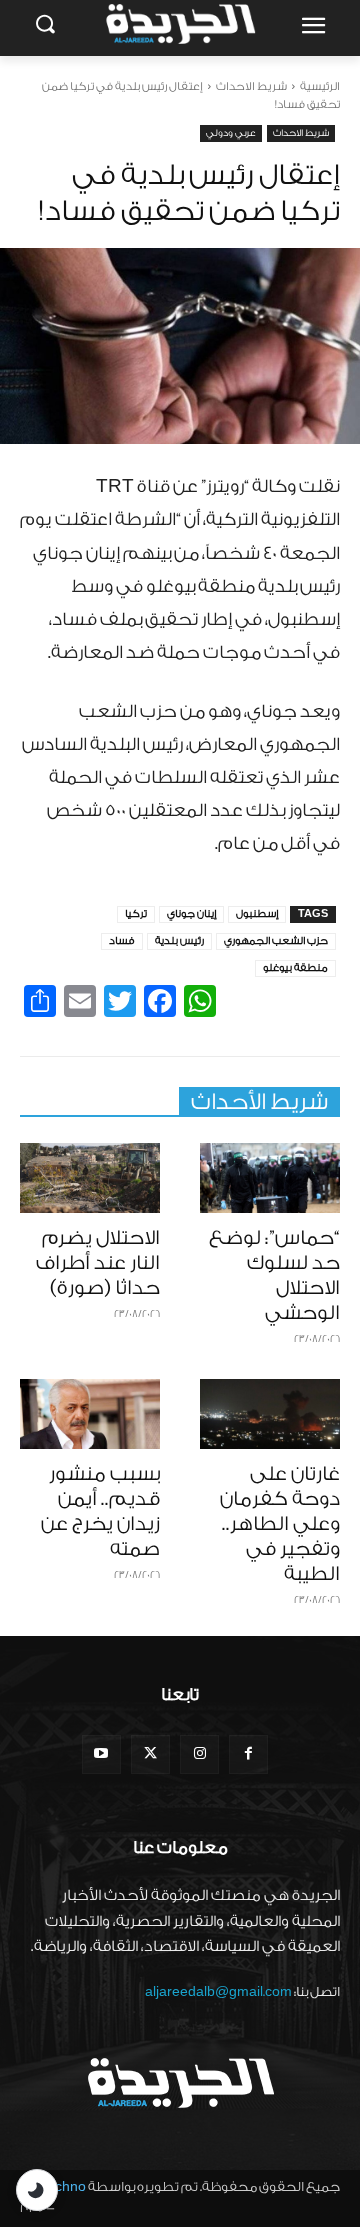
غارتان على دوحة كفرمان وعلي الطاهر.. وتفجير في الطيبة (280, 1524)
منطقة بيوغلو (295, 968)
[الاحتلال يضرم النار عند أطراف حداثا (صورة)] (90, 1178)
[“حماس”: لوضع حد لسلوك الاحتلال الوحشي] (270, 1178)
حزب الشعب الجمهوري (276, 941)
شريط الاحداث (251, 86)
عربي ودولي (231, 133)
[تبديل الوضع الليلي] (37, 2190)
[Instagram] (199, 1754)
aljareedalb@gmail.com (218, 1991)
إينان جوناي (191, 914)
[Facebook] (248, 1754)
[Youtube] (101, 1754)
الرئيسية (320, 86)
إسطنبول (257, 914)
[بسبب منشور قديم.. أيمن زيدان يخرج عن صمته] (90, 1414)
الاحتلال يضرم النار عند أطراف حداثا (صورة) (98, 1263)
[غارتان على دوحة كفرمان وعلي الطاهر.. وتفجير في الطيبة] (270, 1414)
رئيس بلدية (179, 941)
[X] (150, 1754)
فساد (122, 941)
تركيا (136, 914)
